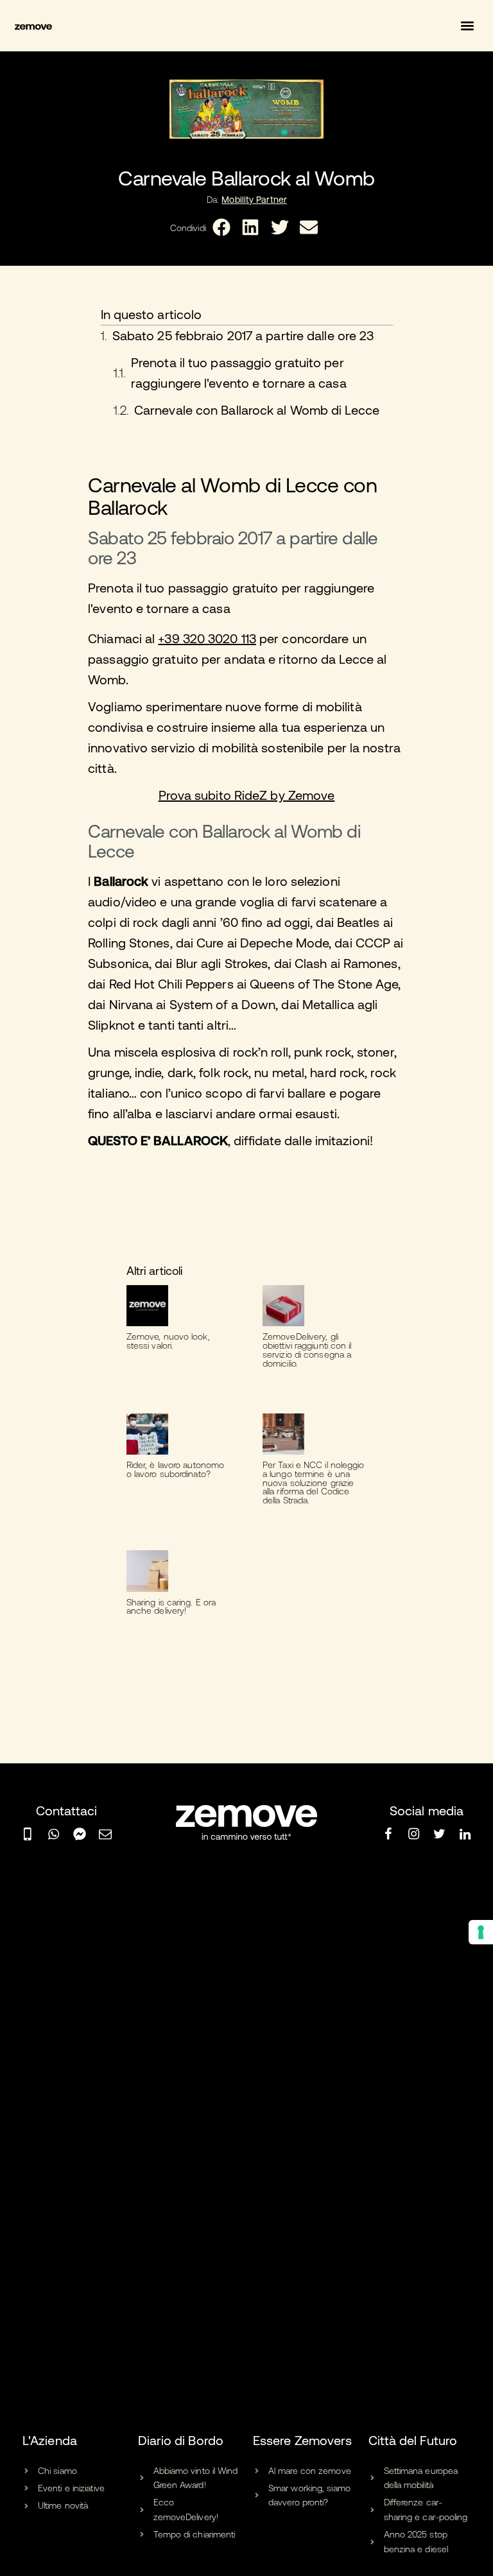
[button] (468, 26)
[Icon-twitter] (440, 1834)
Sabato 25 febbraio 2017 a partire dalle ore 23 (243, 335)
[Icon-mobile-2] (28, 1834)
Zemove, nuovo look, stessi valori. (168, 1341)
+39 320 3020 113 (207, 638)
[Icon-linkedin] (465, 1834)
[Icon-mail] (105, 1834)
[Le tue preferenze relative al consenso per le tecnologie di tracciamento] (481, 1932)
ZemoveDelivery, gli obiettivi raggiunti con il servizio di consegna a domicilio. (307, 1350)
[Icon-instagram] (413, 1834)
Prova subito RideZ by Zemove (247, 795)
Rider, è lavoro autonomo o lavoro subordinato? (175, 1469)
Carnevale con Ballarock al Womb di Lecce (257, 410)
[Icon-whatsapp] (53, 1834)
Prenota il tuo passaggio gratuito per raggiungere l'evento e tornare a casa (239, 373)
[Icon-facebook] (388, 1834)
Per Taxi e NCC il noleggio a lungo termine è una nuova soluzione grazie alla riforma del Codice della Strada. (314, 1482)
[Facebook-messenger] (80, 1834)
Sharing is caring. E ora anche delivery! (171, 1607)
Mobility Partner (254, 200)
